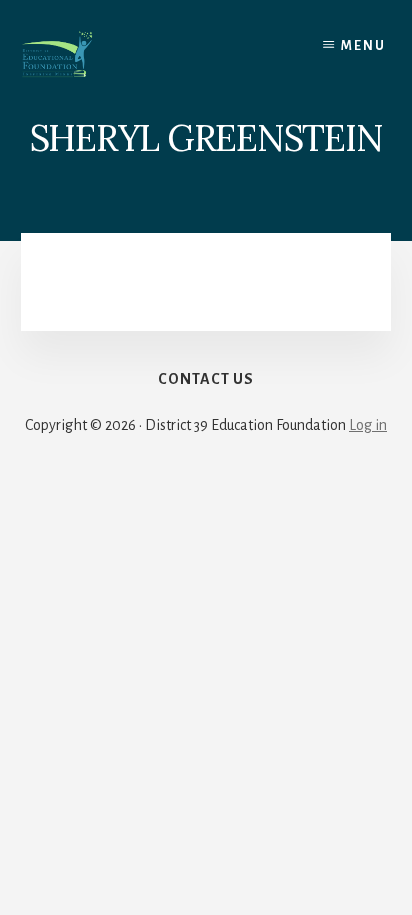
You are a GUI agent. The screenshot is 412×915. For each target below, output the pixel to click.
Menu (363, 46)
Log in (368, 425)
